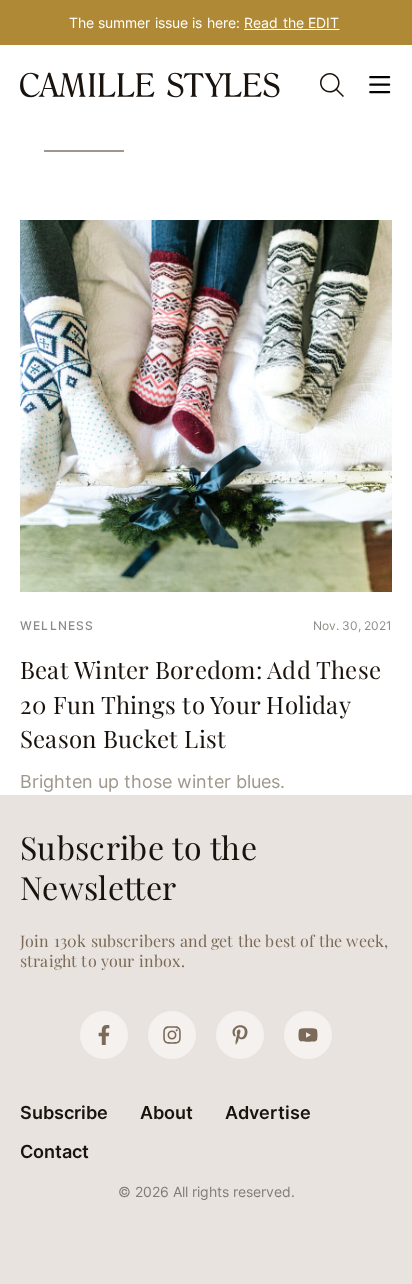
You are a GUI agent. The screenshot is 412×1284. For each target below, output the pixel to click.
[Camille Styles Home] (152, 85)
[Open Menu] (380, 85)
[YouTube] (308, 1035)
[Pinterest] (240, 1035)
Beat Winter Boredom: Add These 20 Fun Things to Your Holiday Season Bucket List (200, 703)
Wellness (57, 625)
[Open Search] (332, 85)
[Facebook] (104, 1035)
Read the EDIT (291, 22)
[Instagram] (172, 1035)
